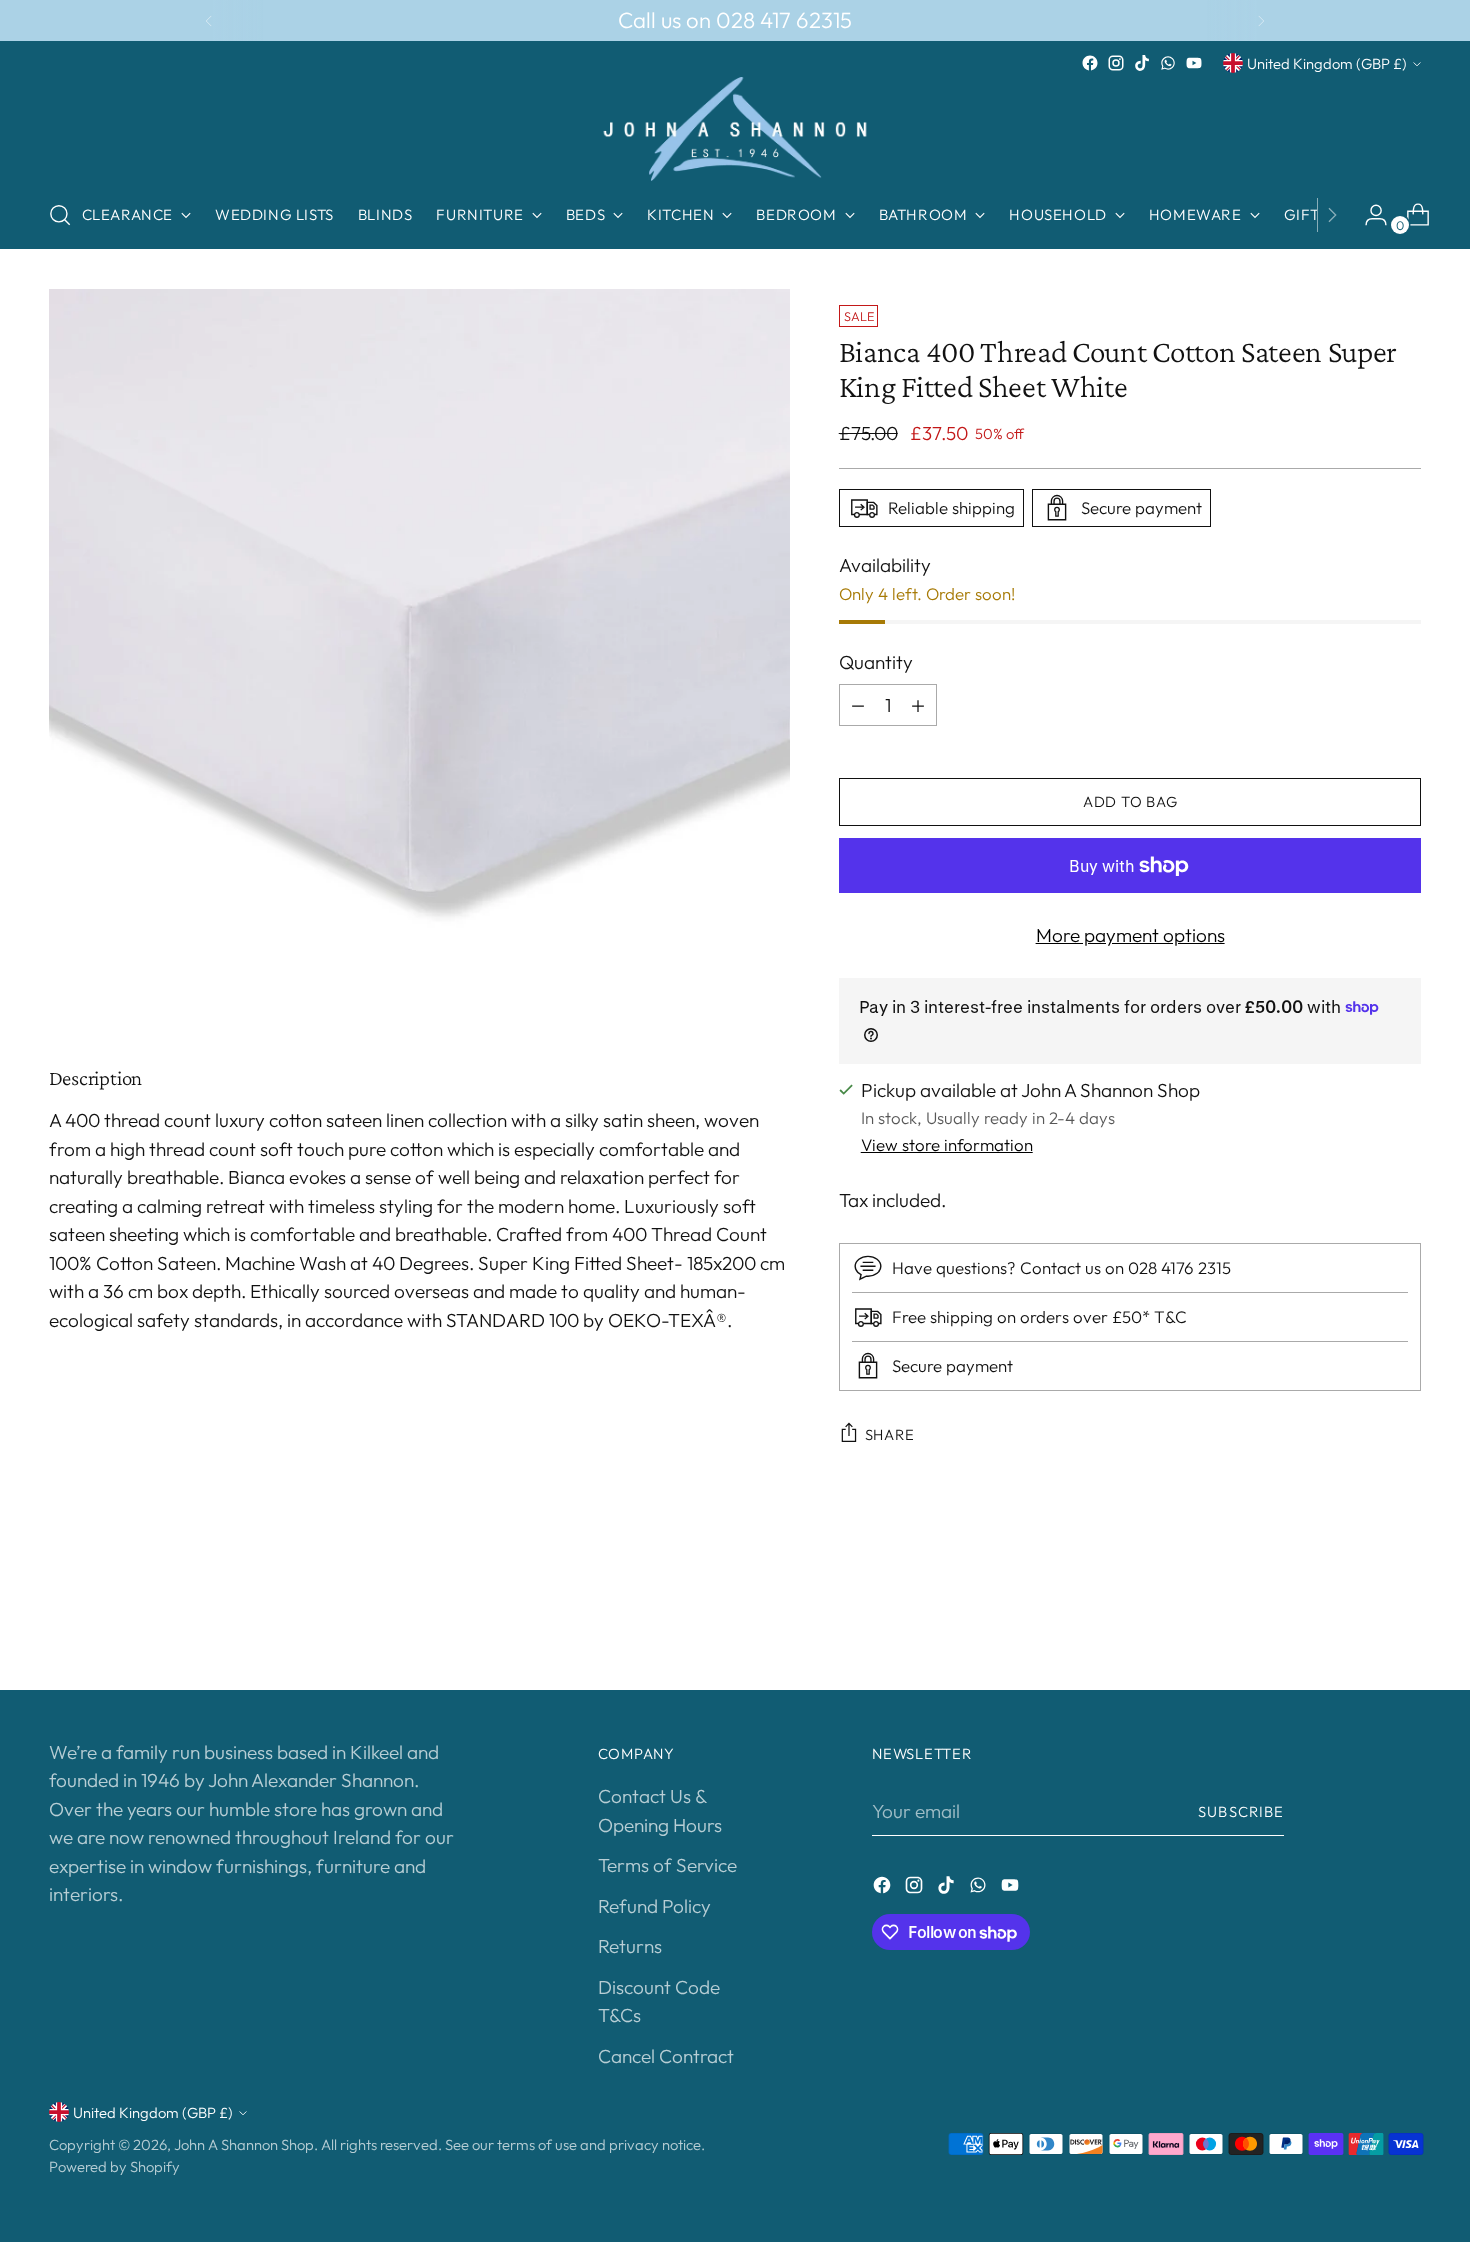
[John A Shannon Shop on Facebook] (1090, 63)
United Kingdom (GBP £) (1327, 63)
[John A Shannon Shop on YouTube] (1194, 63)
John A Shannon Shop (244, 2144)
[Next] (1261, 20)
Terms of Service (667, 1865)
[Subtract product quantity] (858, 705)
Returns (630, 1946)
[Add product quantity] (918, 705)
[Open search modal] (60, 215)
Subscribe (1241, 1811)
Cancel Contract (666, 2056)
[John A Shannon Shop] (735, 129)
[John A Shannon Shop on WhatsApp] (1168, 63)
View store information (947, 1144)
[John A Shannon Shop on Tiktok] (1142, 63)
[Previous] (209, 20)
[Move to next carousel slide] (1405, 1621)
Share (890, 1434)
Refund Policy (654, 1906)
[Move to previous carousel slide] (1359, 1622)
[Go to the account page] (1368, 215)
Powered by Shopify (114, 2166)
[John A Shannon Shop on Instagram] (1116, 63)
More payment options (1130, 935)
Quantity (876, 662)
